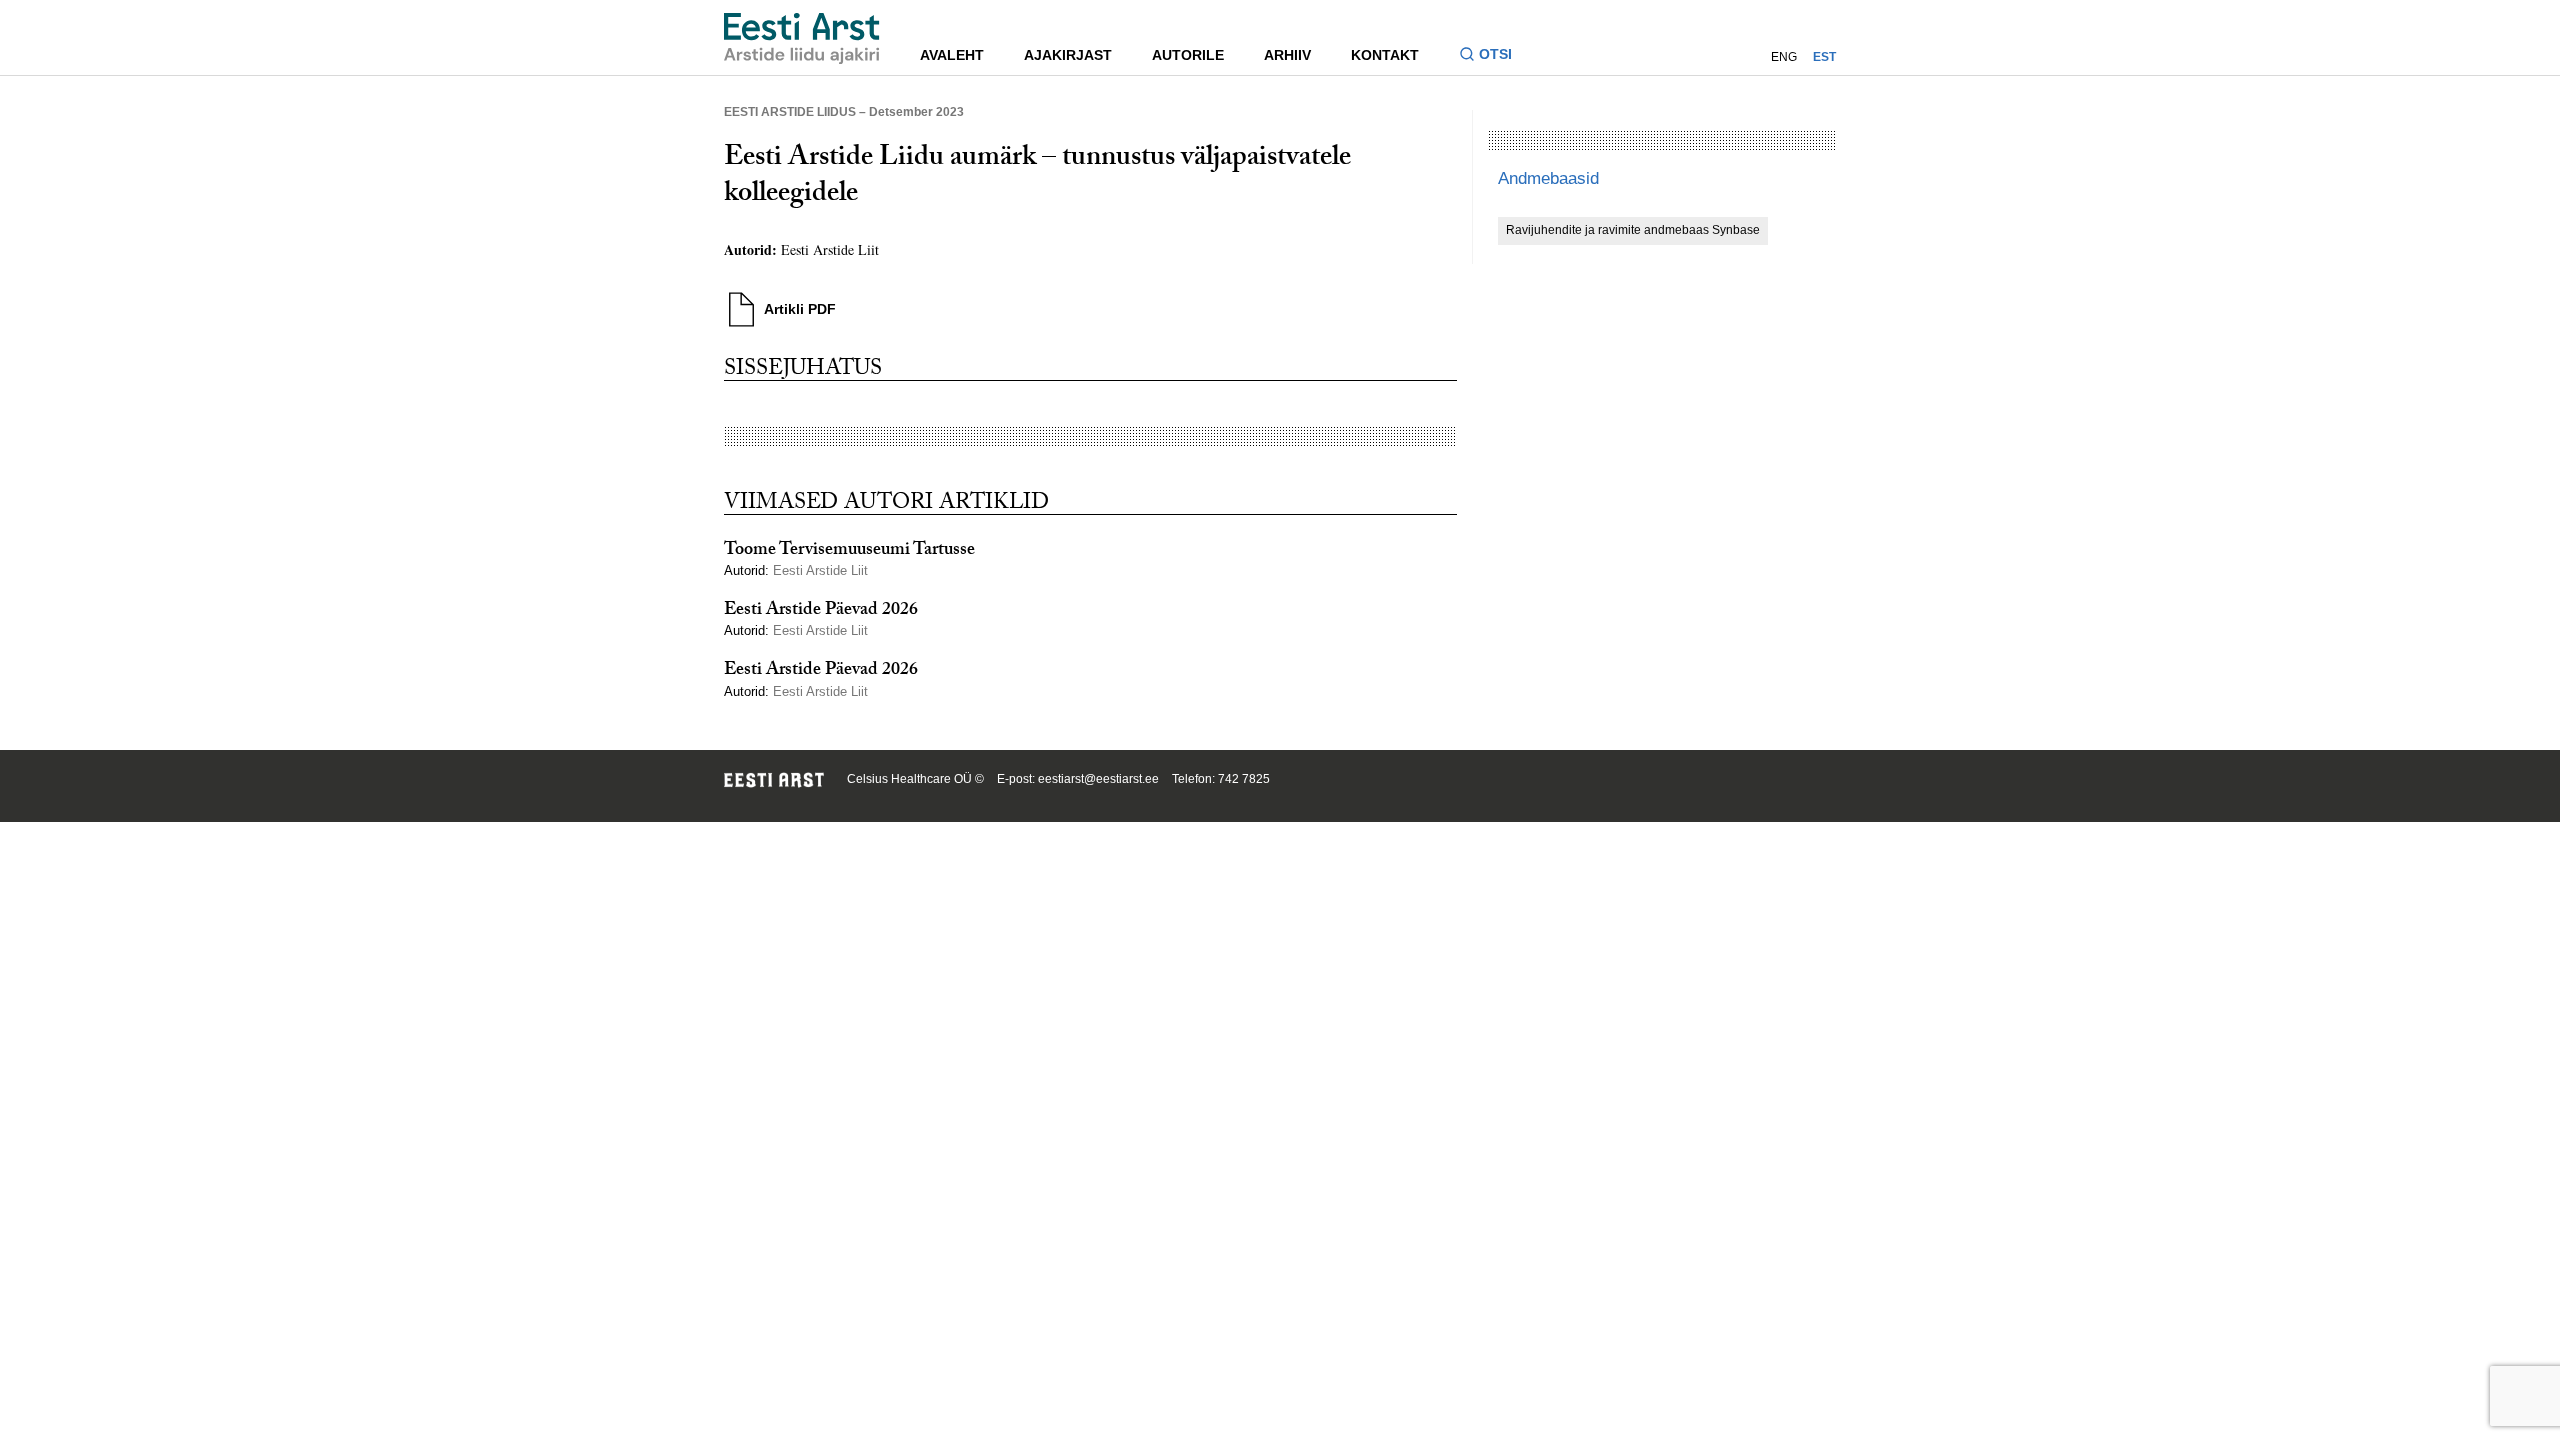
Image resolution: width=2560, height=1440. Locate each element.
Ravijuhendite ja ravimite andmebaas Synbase (1633, 230)
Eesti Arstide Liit (830, 249)
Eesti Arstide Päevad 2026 (821, 611)
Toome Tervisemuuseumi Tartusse (849, 551)
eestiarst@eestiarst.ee (1098, 779)
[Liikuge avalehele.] (802, 38)
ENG (1784, 57)
